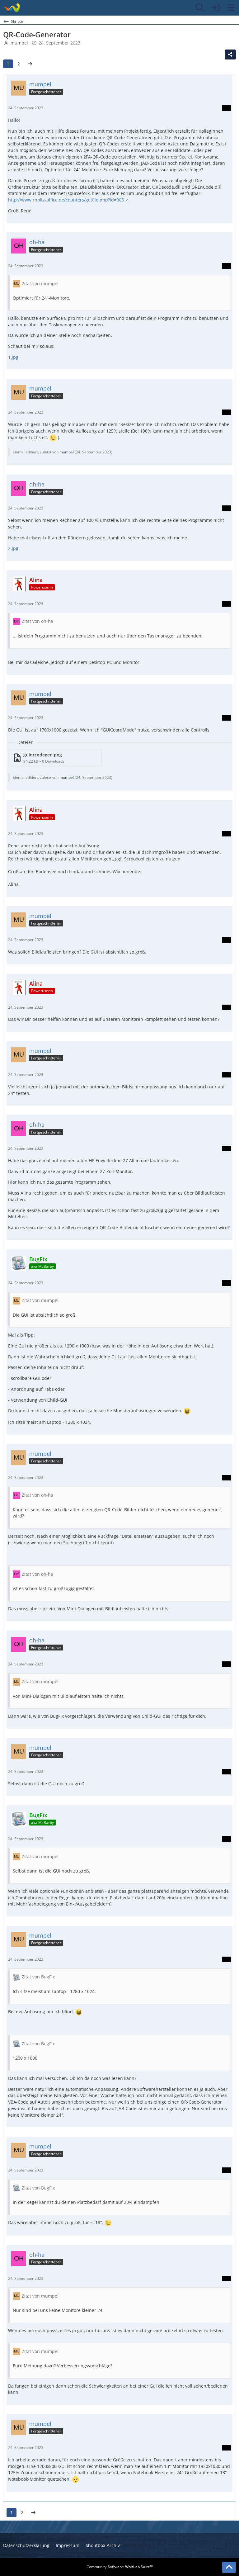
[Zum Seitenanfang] (229, 2567)
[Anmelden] (215, 8)
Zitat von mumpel (40, 284)
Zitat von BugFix (38, 1977)
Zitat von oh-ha (37, 621)
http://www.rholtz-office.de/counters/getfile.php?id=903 (66, 200)
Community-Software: (120, 2567)
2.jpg (13, 548)
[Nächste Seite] (30, 64)
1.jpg (13, 357)
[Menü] (231, 8)
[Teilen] (230, 54)
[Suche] (200, 8)
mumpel (19, 43)
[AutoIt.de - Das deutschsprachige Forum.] (12, 8)
